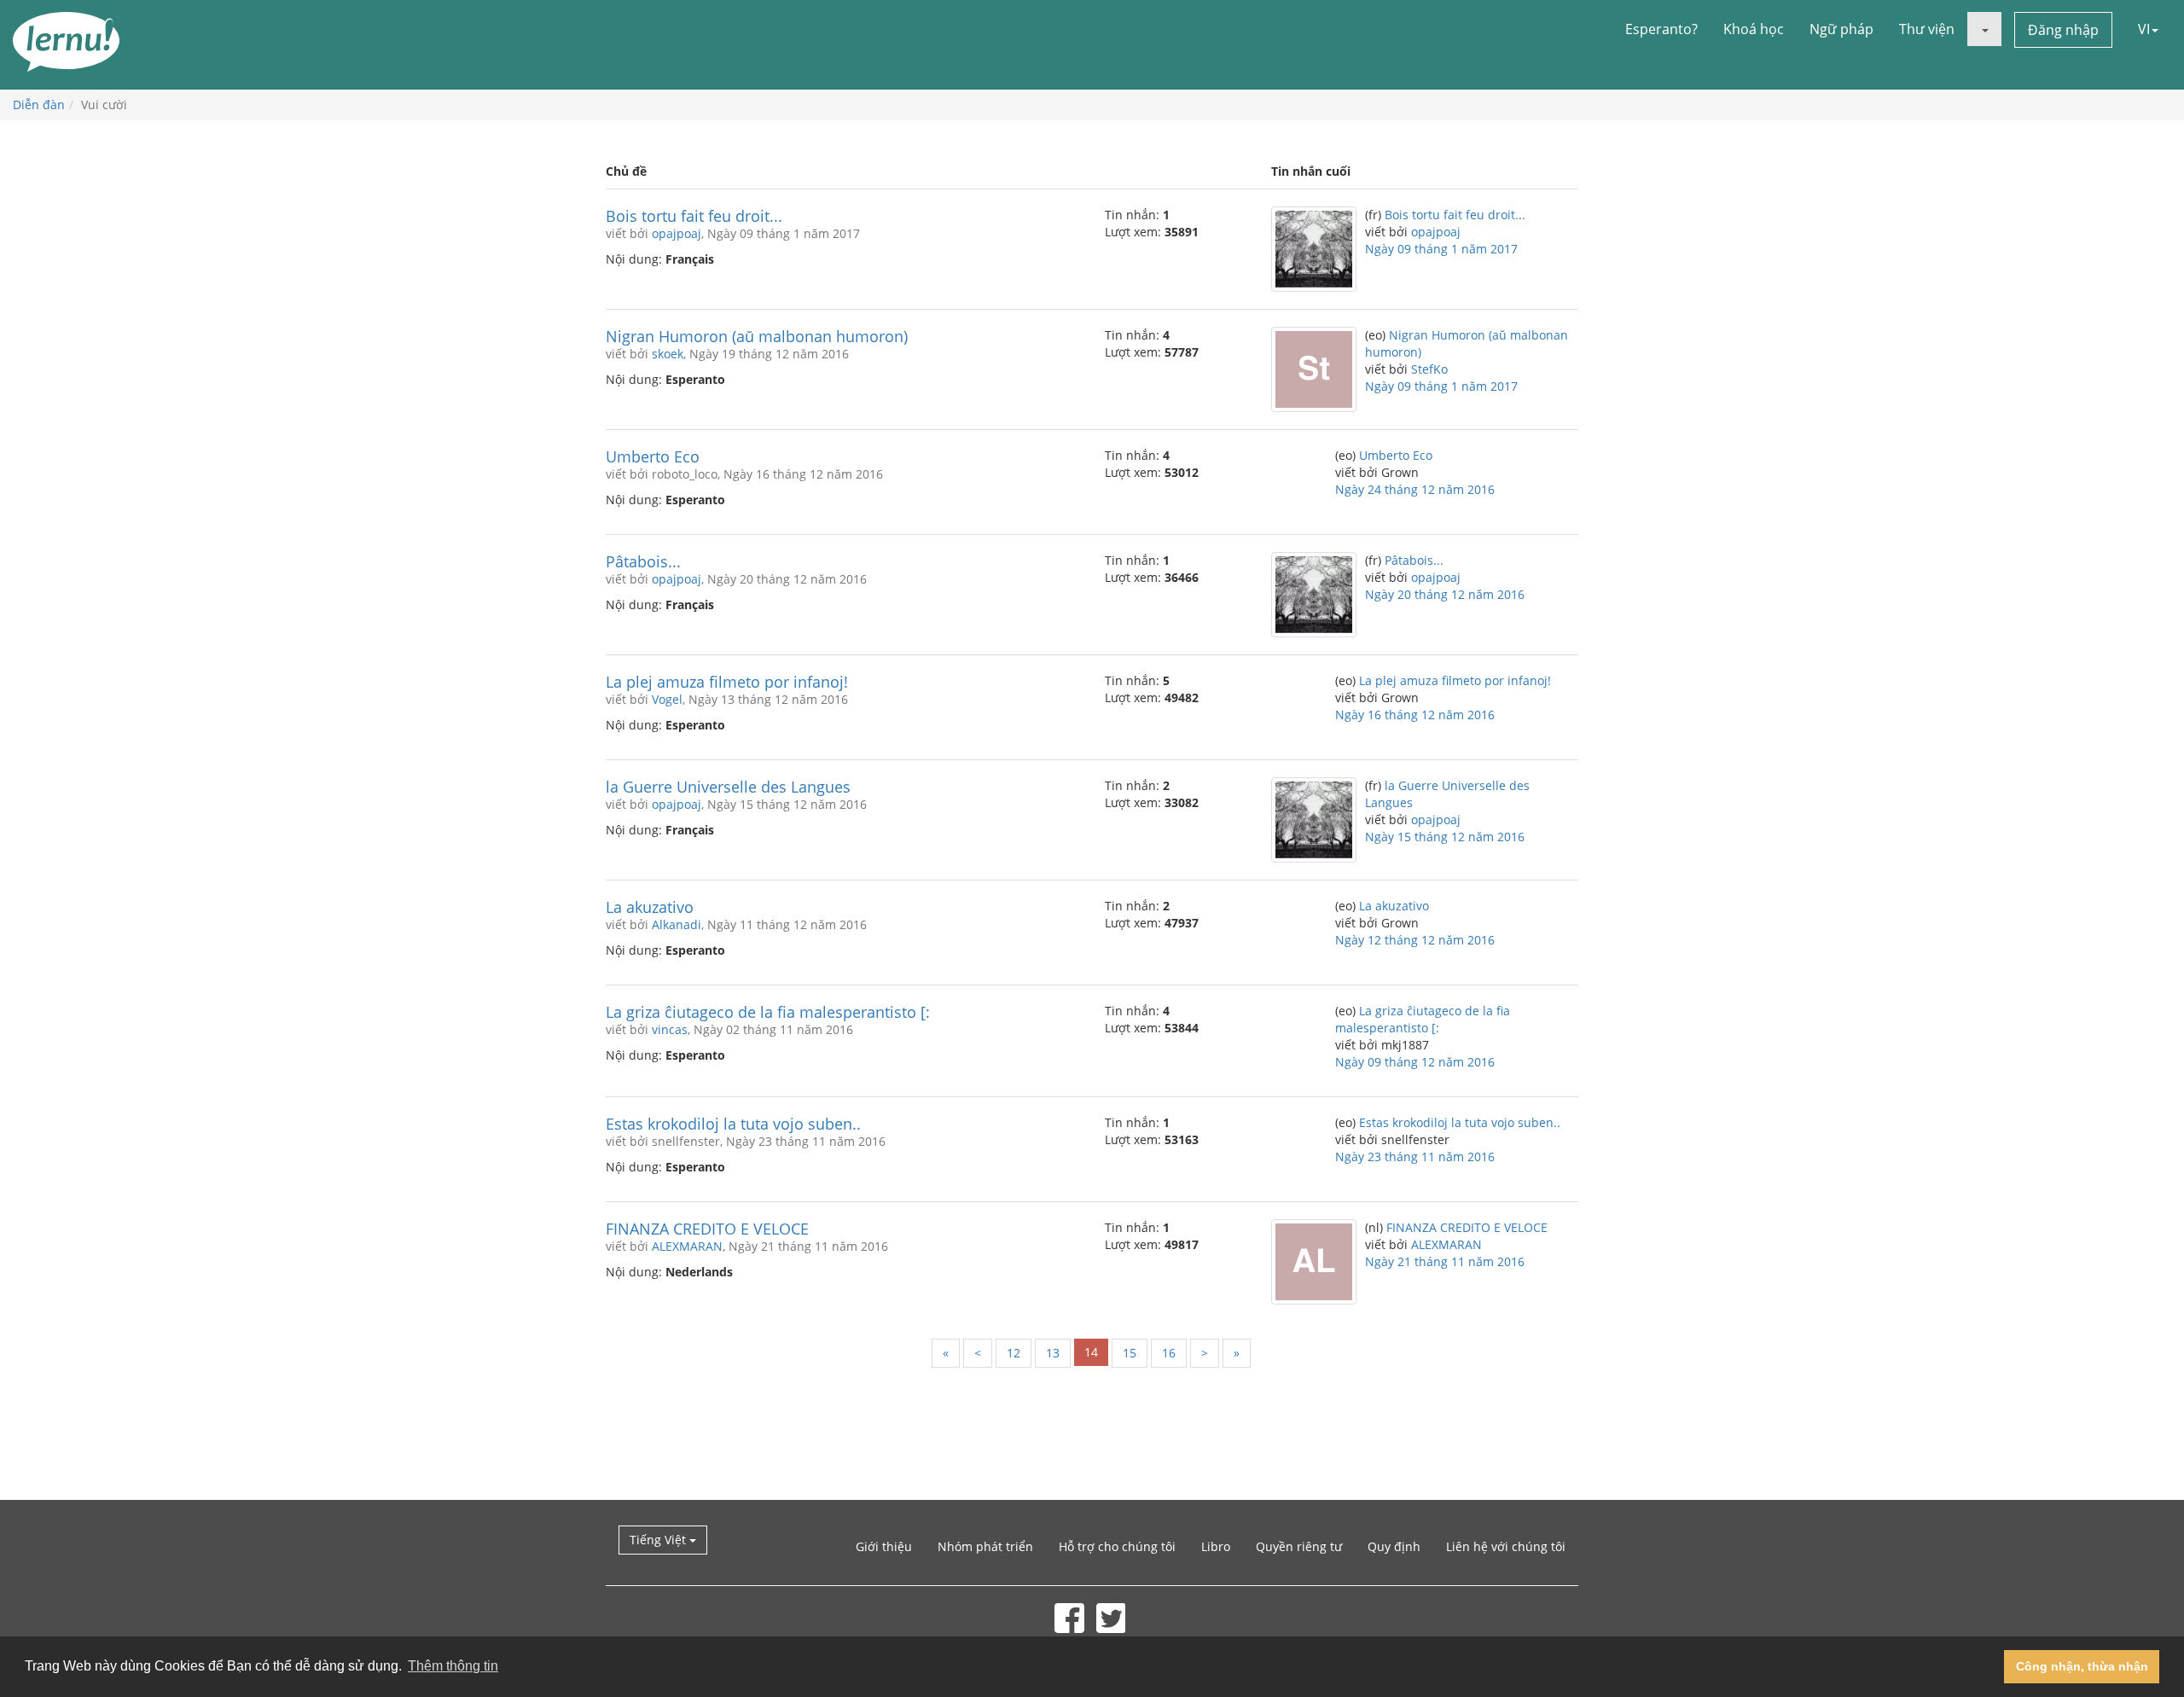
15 (1130, 1353)
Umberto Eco (653, 456)
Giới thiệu (884, 1546)
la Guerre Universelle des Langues (728, 787)
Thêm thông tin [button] (453, 1666)
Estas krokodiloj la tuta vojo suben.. (733, 1124)
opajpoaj (677, 233)
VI (2144, 29)
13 (1053, 1353)
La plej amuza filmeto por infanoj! (727, 682)
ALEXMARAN (687, 1246)
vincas (670, 1029)
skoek (668, 354)
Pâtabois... (643, 561)
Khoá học (1754, 29)
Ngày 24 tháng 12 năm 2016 (1415, 489)
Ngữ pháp (1841, 29)
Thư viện (1927, 29)
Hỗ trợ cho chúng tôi (1117, 1546)
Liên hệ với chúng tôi (1506, 1546)
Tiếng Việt (659, 1540)
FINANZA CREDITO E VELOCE (707, 1229)
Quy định (1394, 1546)
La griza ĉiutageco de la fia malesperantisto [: (768, 1012)
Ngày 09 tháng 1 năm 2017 (1441, 249)
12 (1014, 1353)
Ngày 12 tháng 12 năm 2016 (1415, 940)
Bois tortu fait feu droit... (694, 216)
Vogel (667, 699)
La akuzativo (650, 907)
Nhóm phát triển (985, 1546)
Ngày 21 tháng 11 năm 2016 (1445, 1261)
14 (1091, 1352)
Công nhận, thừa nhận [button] (2082, 1666)
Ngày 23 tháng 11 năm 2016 (1415, 1157)
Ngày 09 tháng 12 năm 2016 (1415, 1062)
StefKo (1429, 369)
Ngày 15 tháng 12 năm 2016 (1445, 837)
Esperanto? (1661, 29)
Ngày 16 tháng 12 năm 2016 (1415, 715)
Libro (1216, 1546)
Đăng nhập (2063, 30)
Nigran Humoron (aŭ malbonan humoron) (757, 336)
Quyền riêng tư (1299, 1546)
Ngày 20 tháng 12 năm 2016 (1445, 594)
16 (1169, 1353)
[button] (1984, 29)
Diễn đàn (39, 105)
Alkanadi (677, 924)
